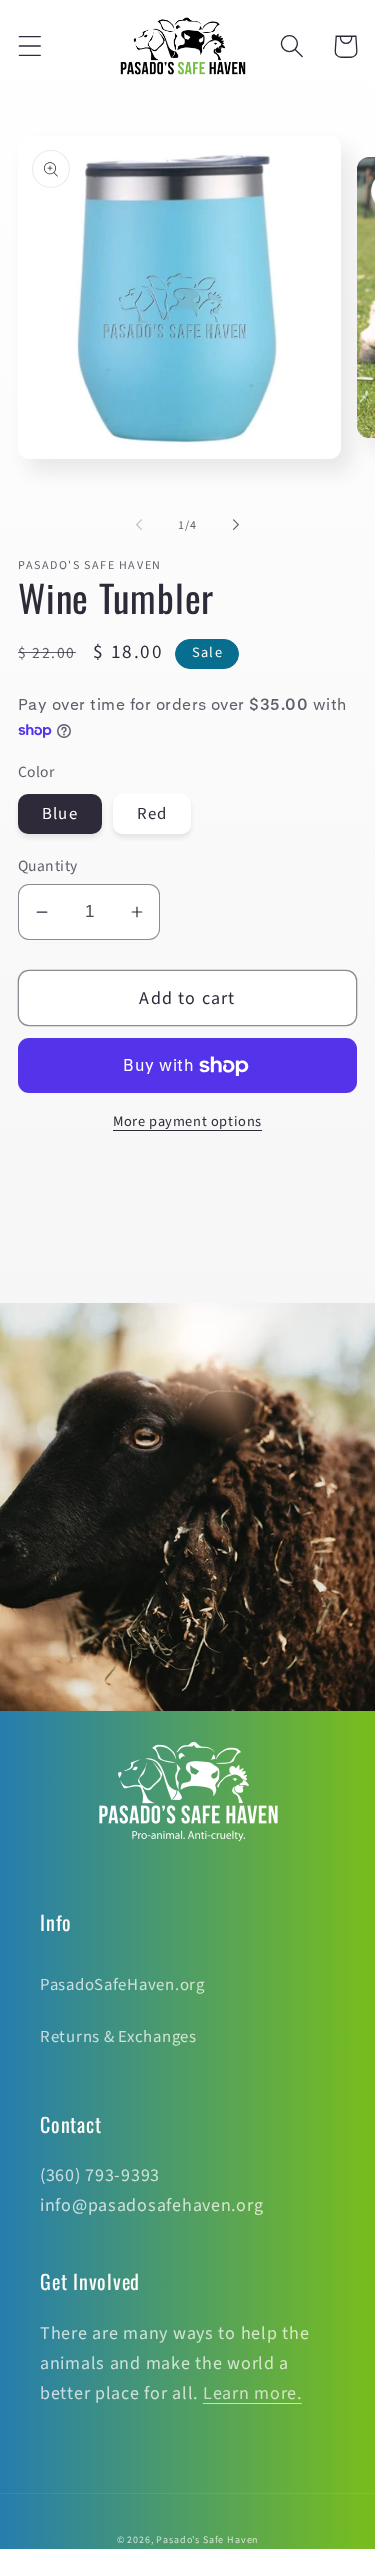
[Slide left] (139, 525)
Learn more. (252, 2393)
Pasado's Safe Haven (207, 2540)
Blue (60, 814)
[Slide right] (236, 525)
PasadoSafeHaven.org (122, 1985)
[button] (30, 46)
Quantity (48, 866)
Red (152, 814)
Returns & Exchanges (118, 2037)
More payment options (187, 1122)
